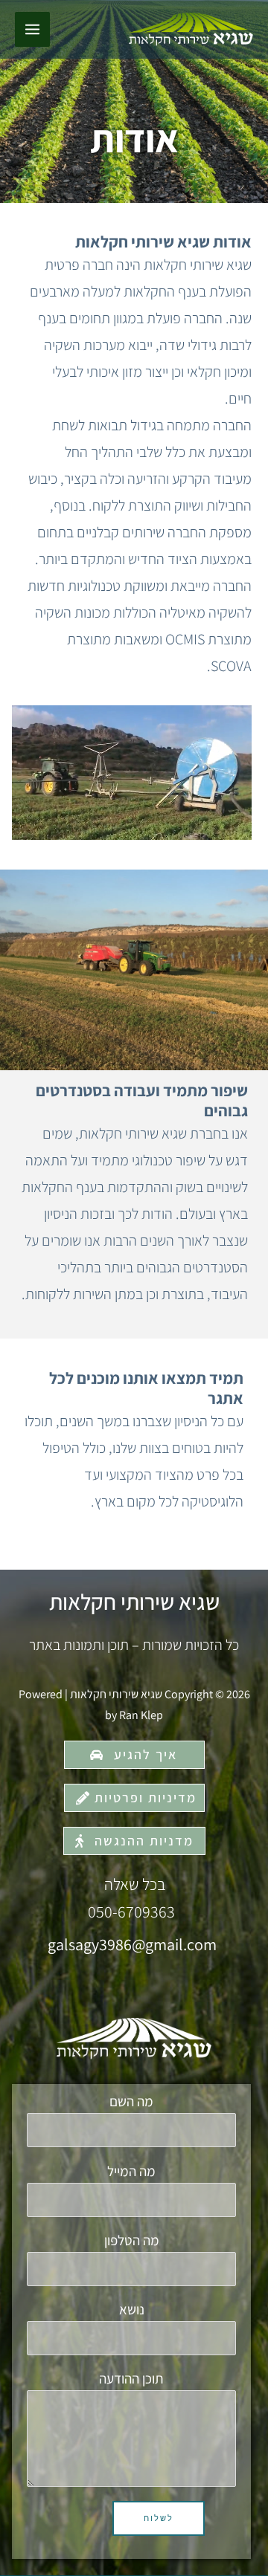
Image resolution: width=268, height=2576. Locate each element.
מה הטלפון (132, 2240)
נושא (132, 2309)
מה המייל (131, 2171)
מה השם (131, 2101)
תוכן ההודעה (131, 2378)
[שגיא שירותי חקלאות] (191, 30)
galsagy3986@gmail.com (132, 1944)
